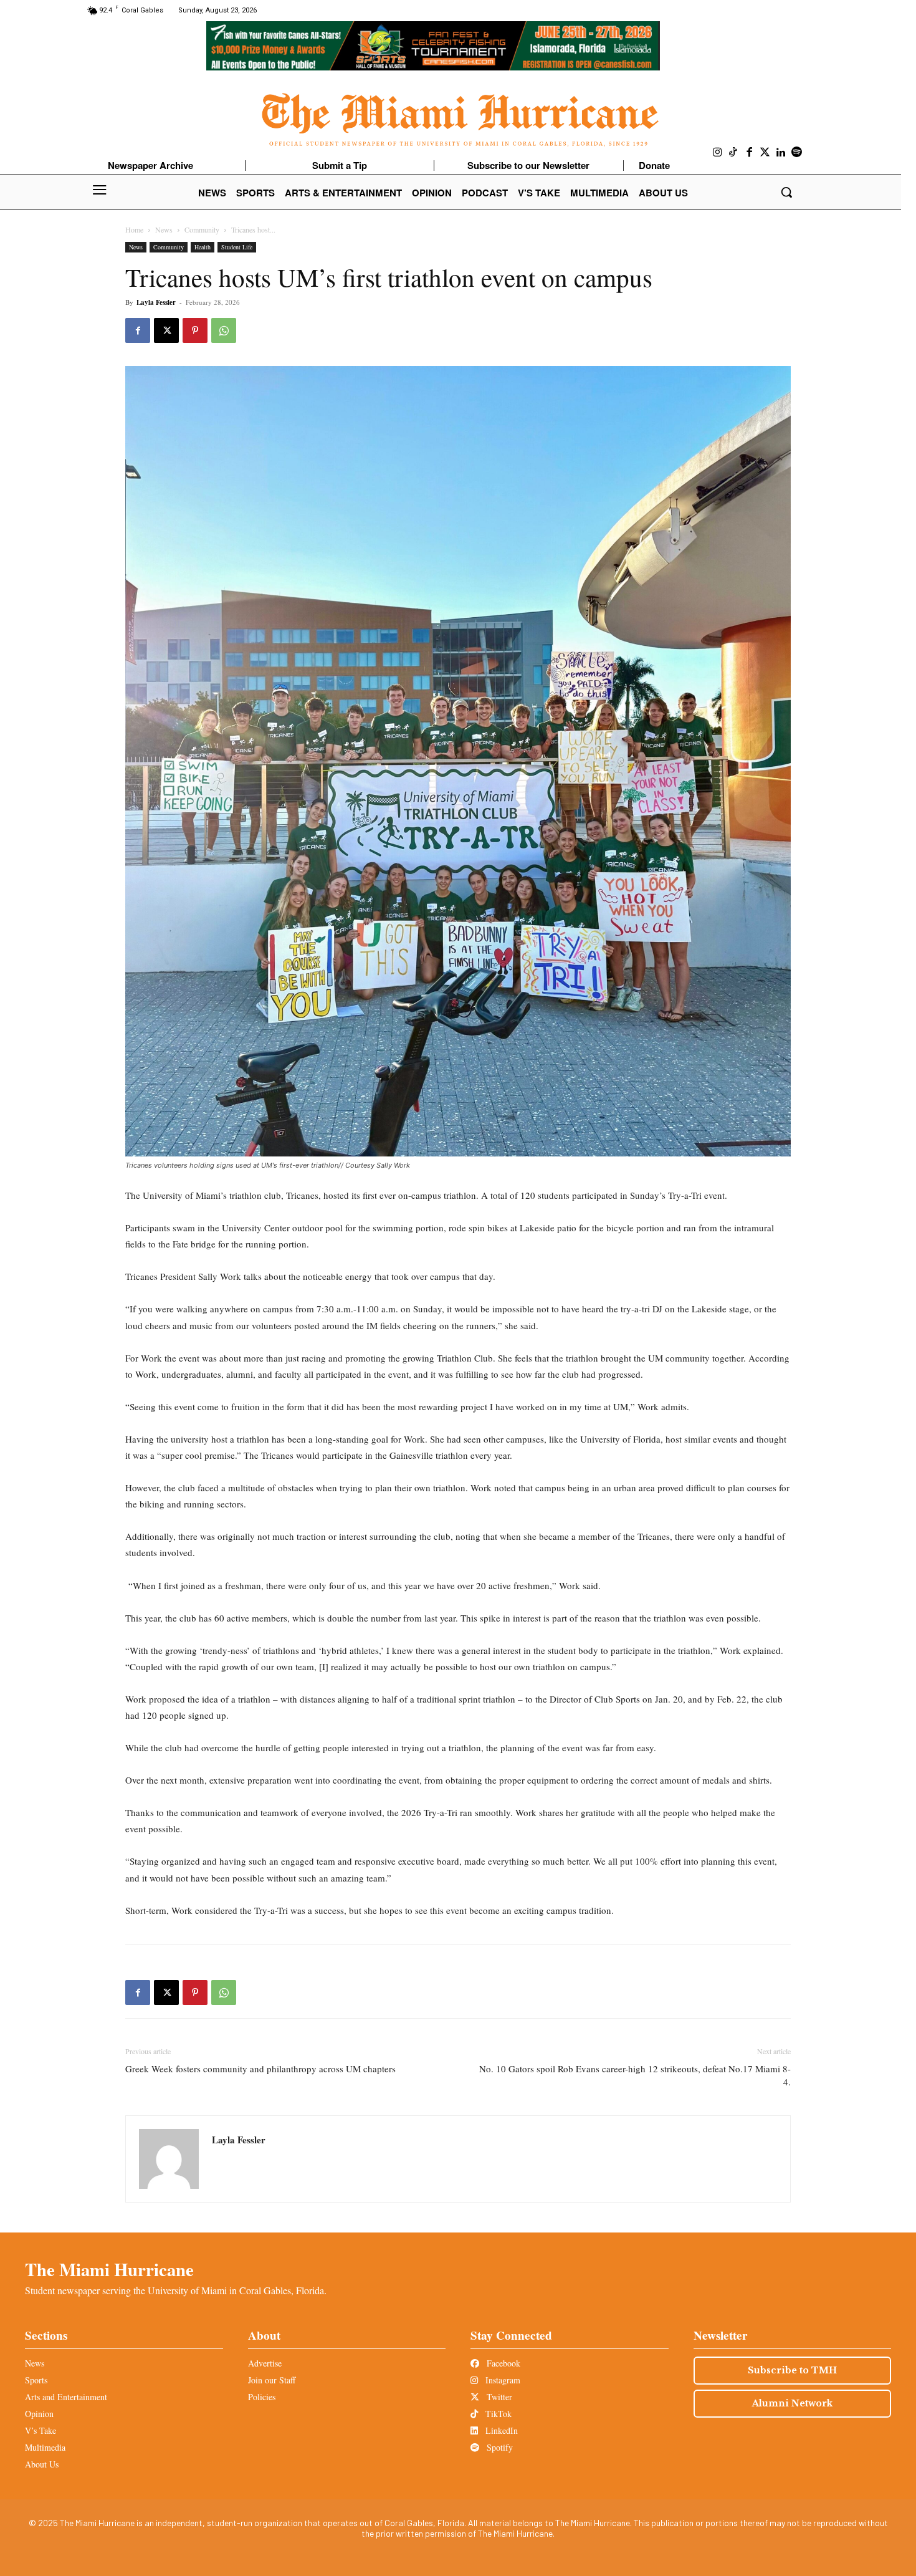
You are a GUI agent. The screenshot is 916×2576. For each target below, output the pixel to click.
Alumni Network (792, 2403)
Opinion (39, 2414)
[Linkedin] (781, 153)
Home (134, 229)
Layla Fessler (156, 302)
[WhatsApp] (224, 330)
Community (202, 229)
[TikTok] (733, 153)
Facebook (502, 2363)
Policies (262, 2397)
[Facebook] (750, 153)
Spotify (499, 2447)
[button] (786, 192)
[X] (166, 330)
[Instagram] (718, 153)
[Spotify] (797, 153)
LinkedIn (500, 2430)
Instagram (502, 2380)
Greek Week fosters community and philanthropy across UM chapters (260, 2069)
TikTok (497, 2414)
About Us (42, 2464)
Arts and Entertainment (66, 2397)
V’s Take (41, 2430)
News (164, 229)
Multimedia (45, 2447)
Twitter (498, 2397)
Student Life (237, 247)
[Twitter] (765, 153)
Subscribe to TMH (792, 2370)
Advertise (265, 2363)
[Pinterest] (195, 330)
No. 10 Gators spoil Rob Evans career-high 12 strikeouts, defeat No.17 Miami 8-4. (635, 2075)
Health (203, 247)
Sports (36, 2380)
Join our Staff (272, 2380)
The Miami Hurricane (109, 2269)
